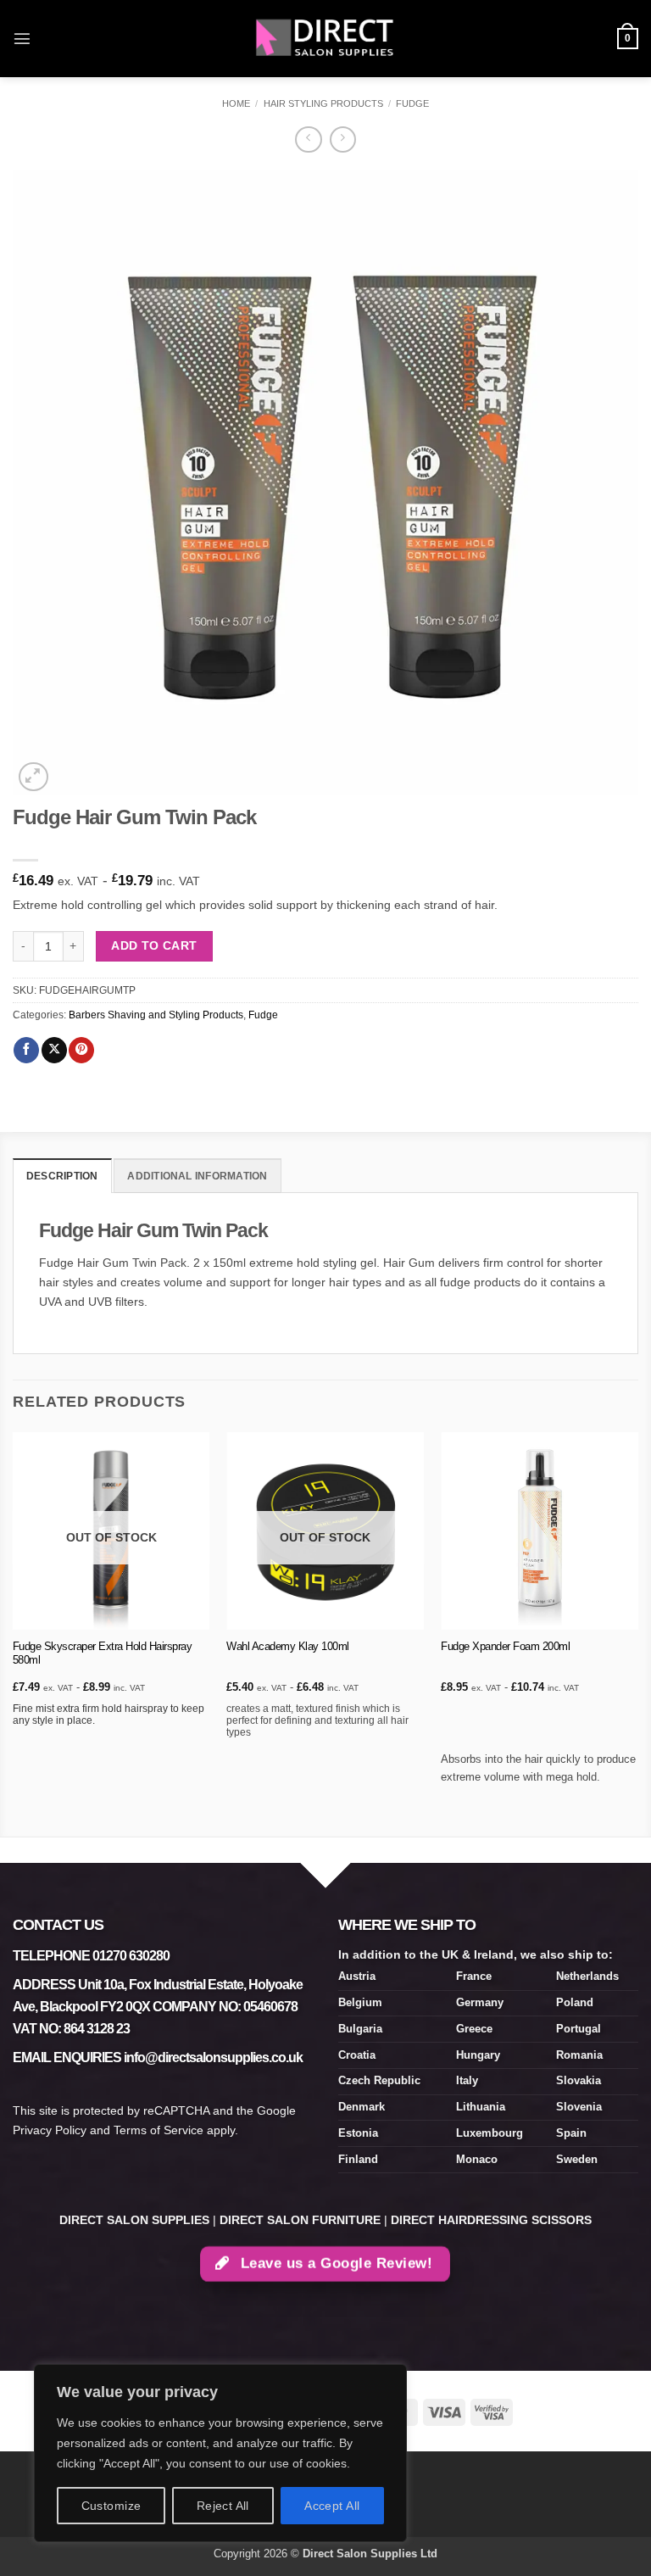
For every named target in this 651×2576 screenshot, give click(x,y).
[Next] (637, 1633)
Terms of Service (159, 2130)
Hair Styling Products (323, 103)
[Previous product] (343, 140)
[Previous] (14, 1633)
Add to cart (154, 945)
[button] (22, 38)
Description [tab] (62, 1176)
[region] (220, 2453)
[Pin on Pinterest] (81, 1050)
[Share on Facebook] (26, 1050)
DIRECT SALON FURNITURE (300, 2220)
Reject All (223, 2506)
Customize (111, 2506)
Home (236, 103)
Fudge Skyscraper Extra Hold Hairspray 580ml (103, 1653)
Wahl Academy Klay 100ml (288, 1646)
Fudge (412, 103)
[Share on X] (54, 1050)
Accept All (332, 2506)
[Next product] (308, 140)
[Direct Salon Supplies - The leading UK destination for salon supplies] (325, 38)
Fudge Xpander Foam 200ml (505, 1646)
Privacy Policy (50, 2130)
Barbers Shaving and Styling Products (156, 1015)
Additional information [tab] (197, 1176)
